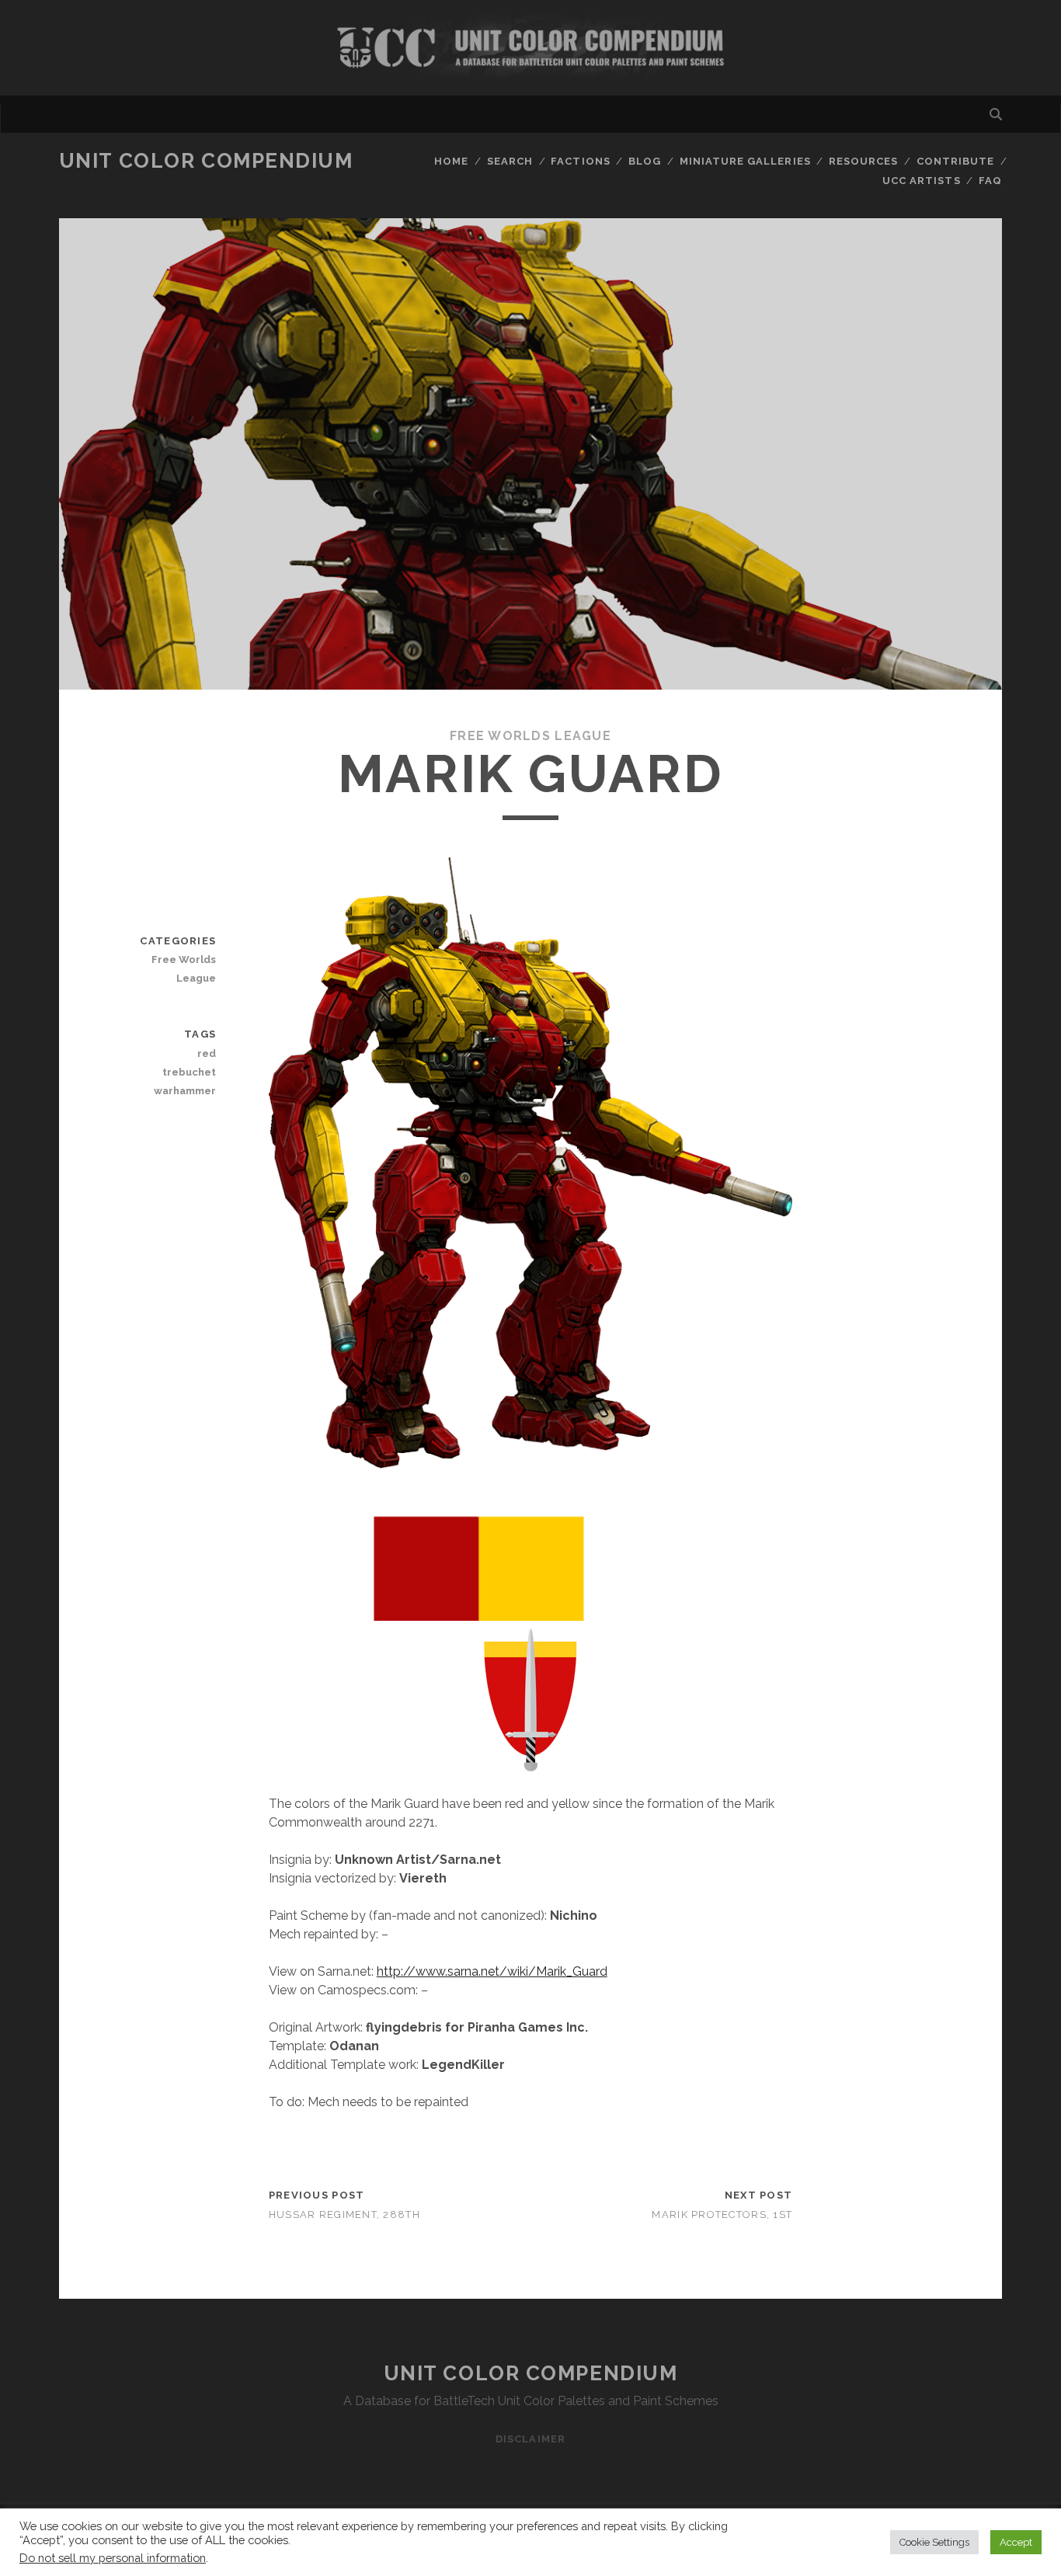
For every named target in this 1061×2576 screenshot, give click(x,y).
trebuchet (189, 1072)
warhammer (185, 1091)
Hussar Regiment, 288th (344, 2214)
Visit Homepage (530, 48)
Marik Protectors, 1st (722, 2214)
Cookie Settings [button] (934, 2542)
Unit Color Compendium (206, 161)
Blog (645, 161)
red (207, 1053)
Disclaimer (530, 2439)
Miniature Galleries (745, 161)
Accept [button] (1016, 2542)
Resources (863, 161)
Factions (580, 161)
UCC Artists (921, 181)
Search (510, 161)
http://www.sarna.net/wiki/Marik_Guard (492, 1971)
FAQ (990, 181)
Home (451, 161)
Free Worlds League (530, 736)
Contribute (955, 161)
